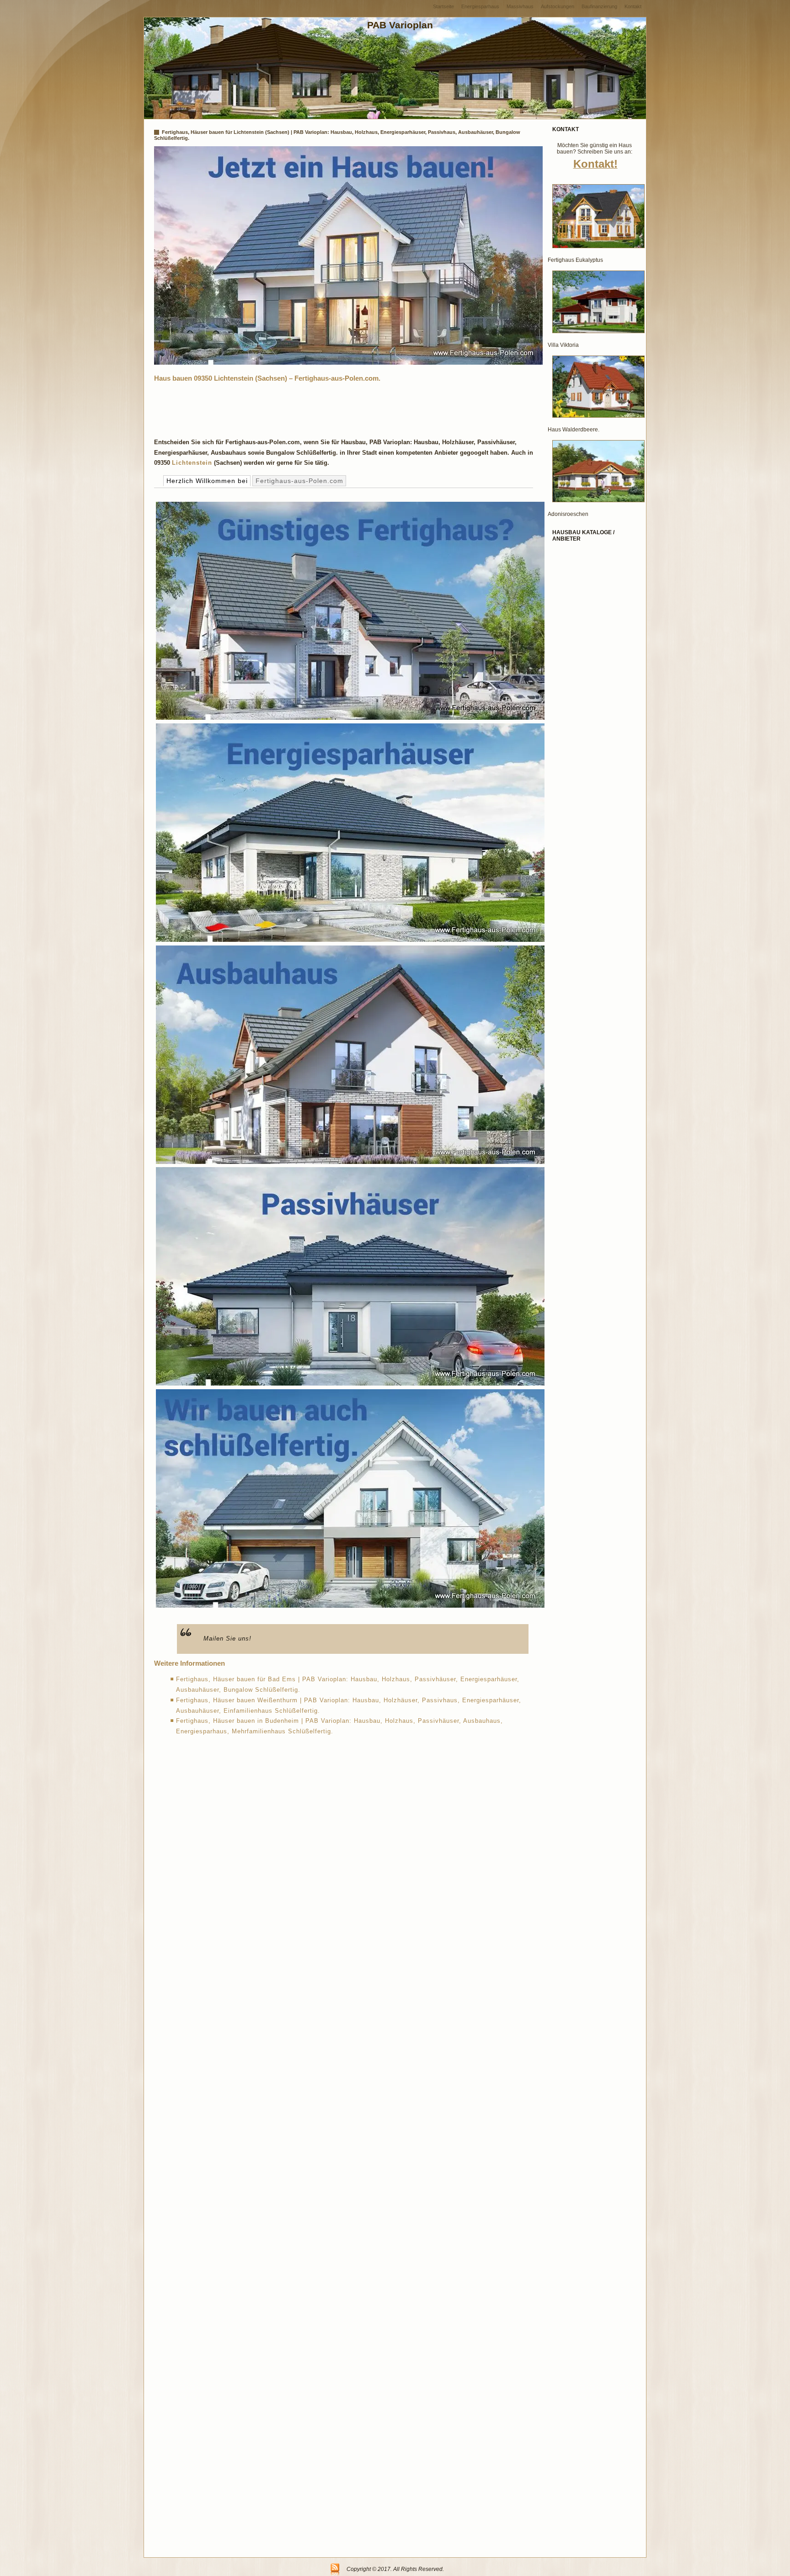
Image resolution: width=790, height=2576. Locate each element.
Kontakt (633, 6)
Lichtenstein (192, 463)
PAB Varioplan (400, 25)
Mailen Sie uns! (227, 1639)
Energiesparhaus (480, 6)
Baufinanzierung (599, 6)
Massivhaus (520, 6)
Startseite (443, 6)
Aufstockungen (558, 6)
